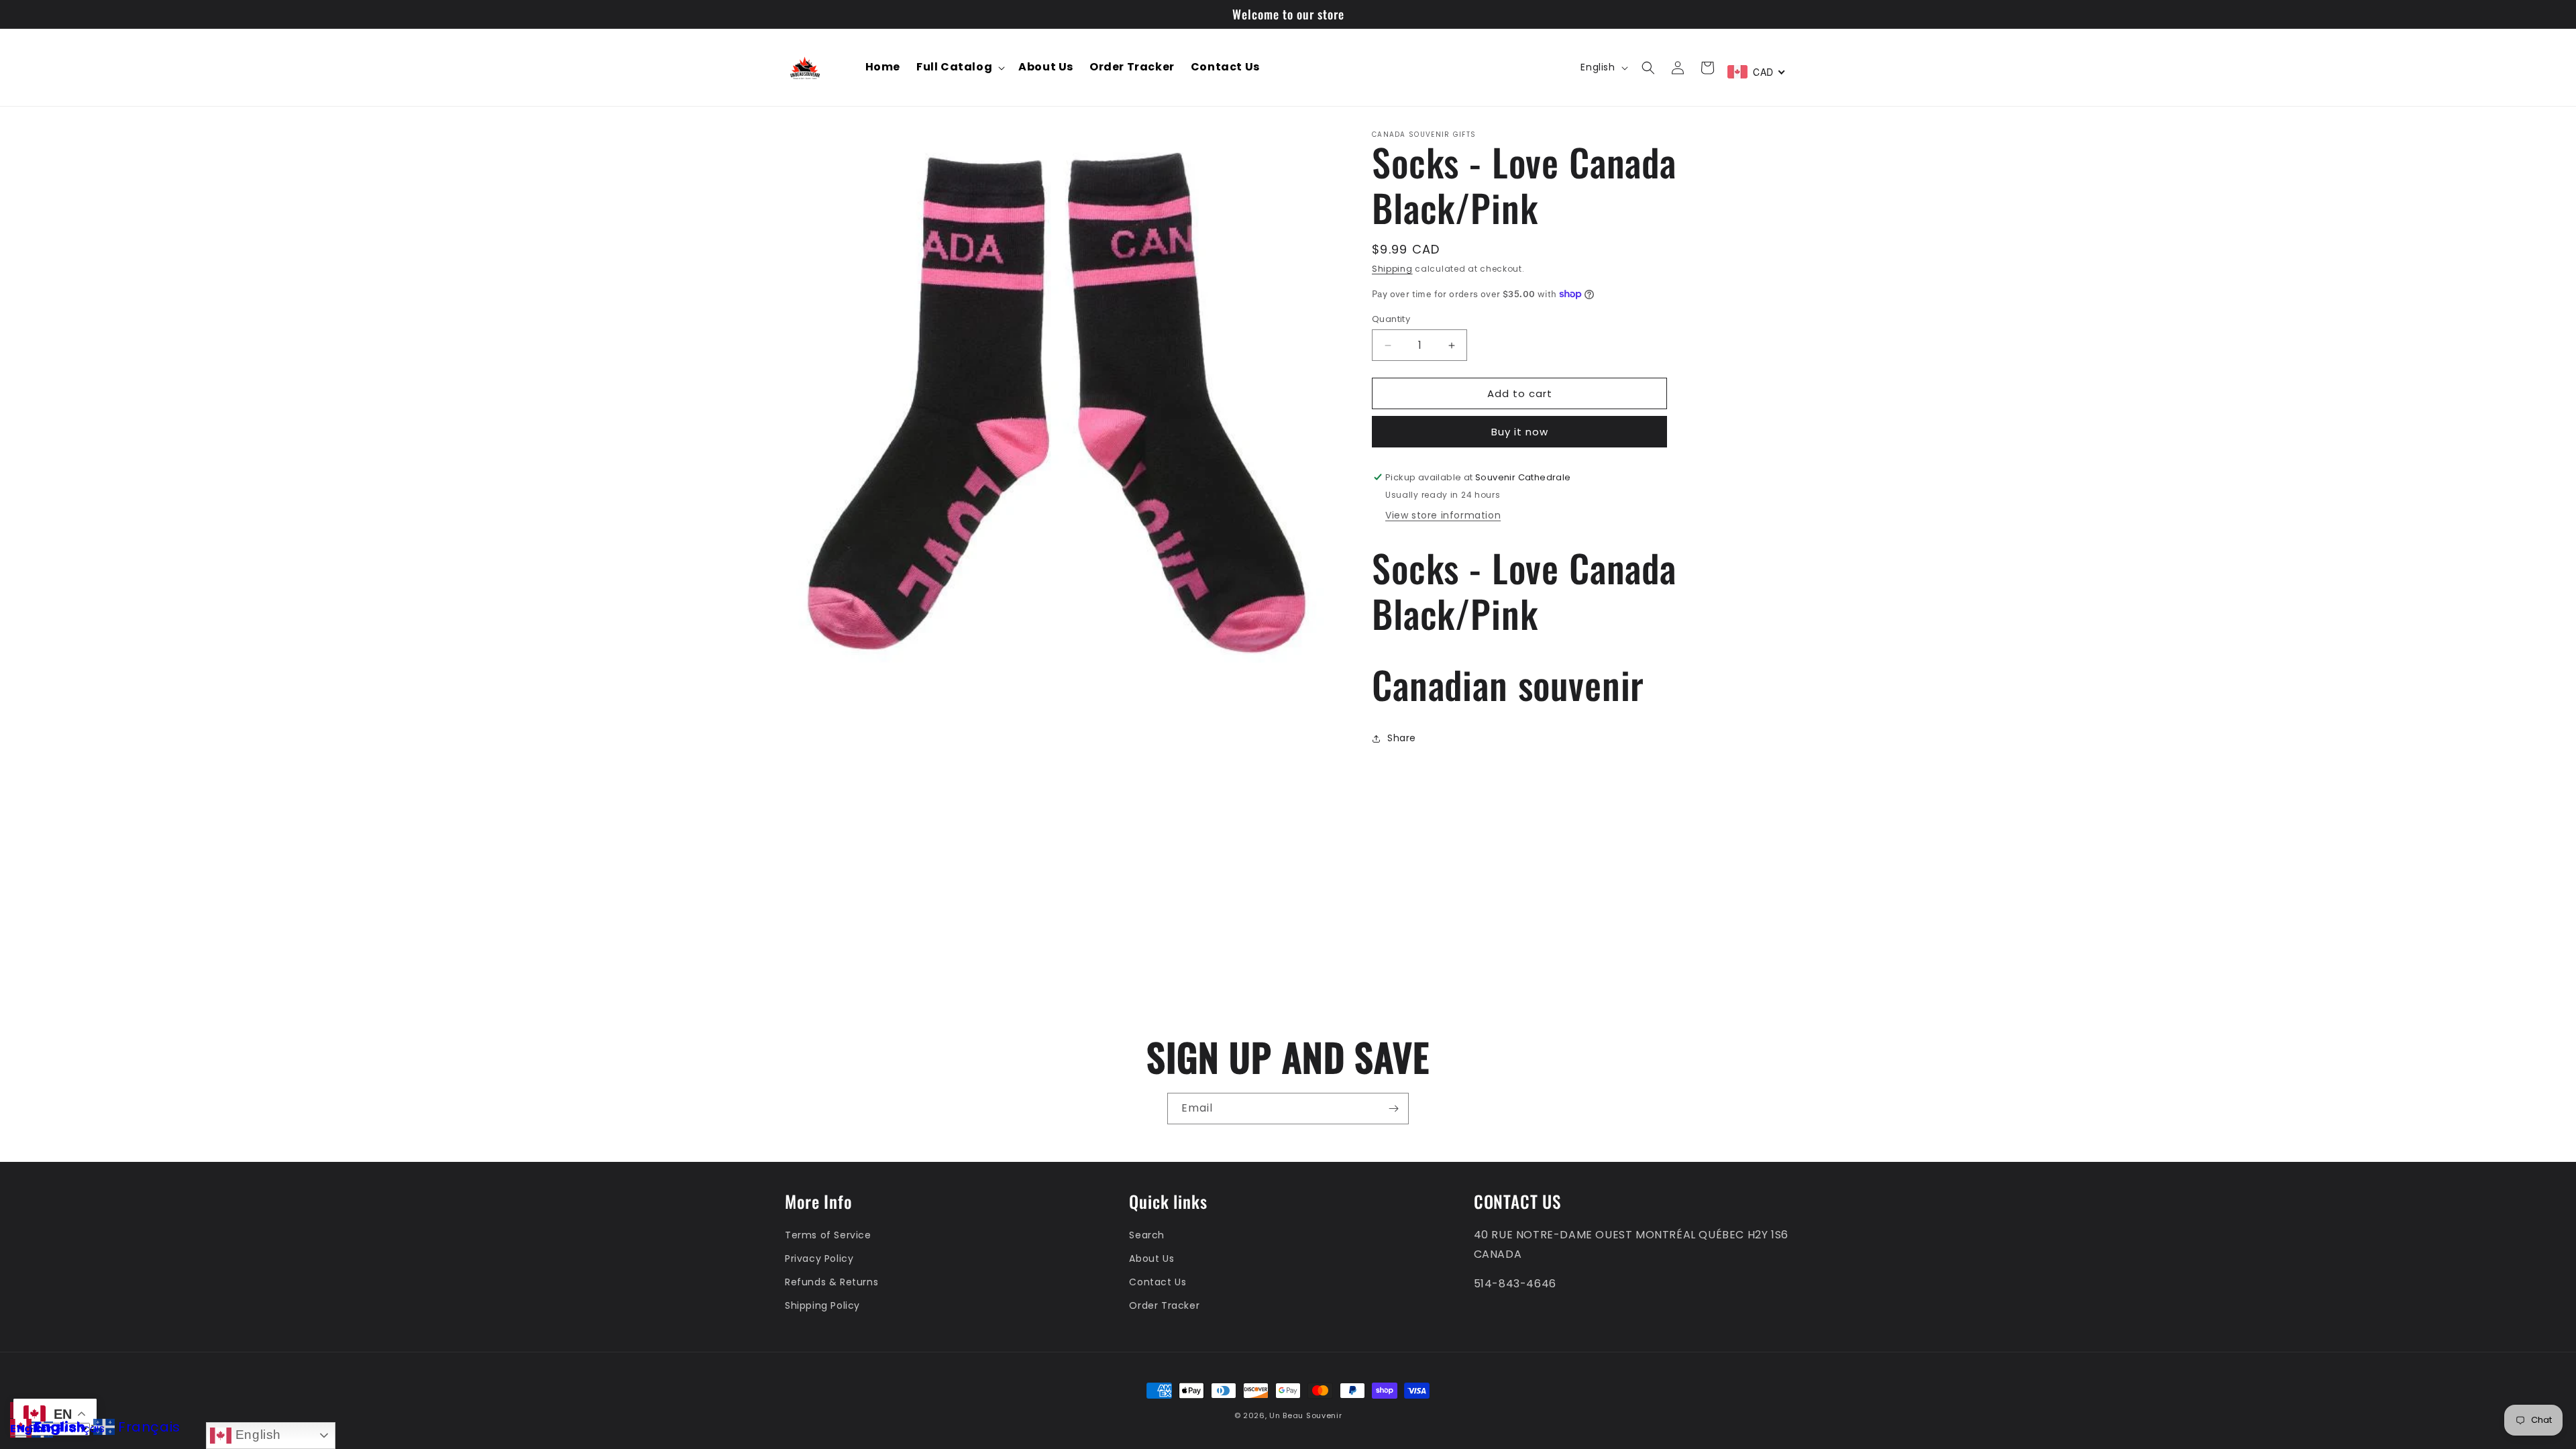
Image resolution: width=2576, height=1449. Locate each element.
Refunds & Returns (831, 1282)
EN (17, 1429)
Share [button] (1402, 738)
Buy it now (1520, 432)
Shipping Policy (822, 1305)
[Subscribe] (1393, 1109)
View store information (1443, 515)
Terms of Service (828, 1235)
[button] (959, 67)
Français (82, 1429)
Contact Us (1158, 1282)
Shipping (1392, 269)
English (256, 1435)
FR (35, 1429)
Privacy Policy (819, 1258)
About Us (1151, 1258)
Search (1147, 1235)
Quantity (1391, 319)
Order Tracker (1164, 1305)
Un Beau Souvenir (1305, 1415)
